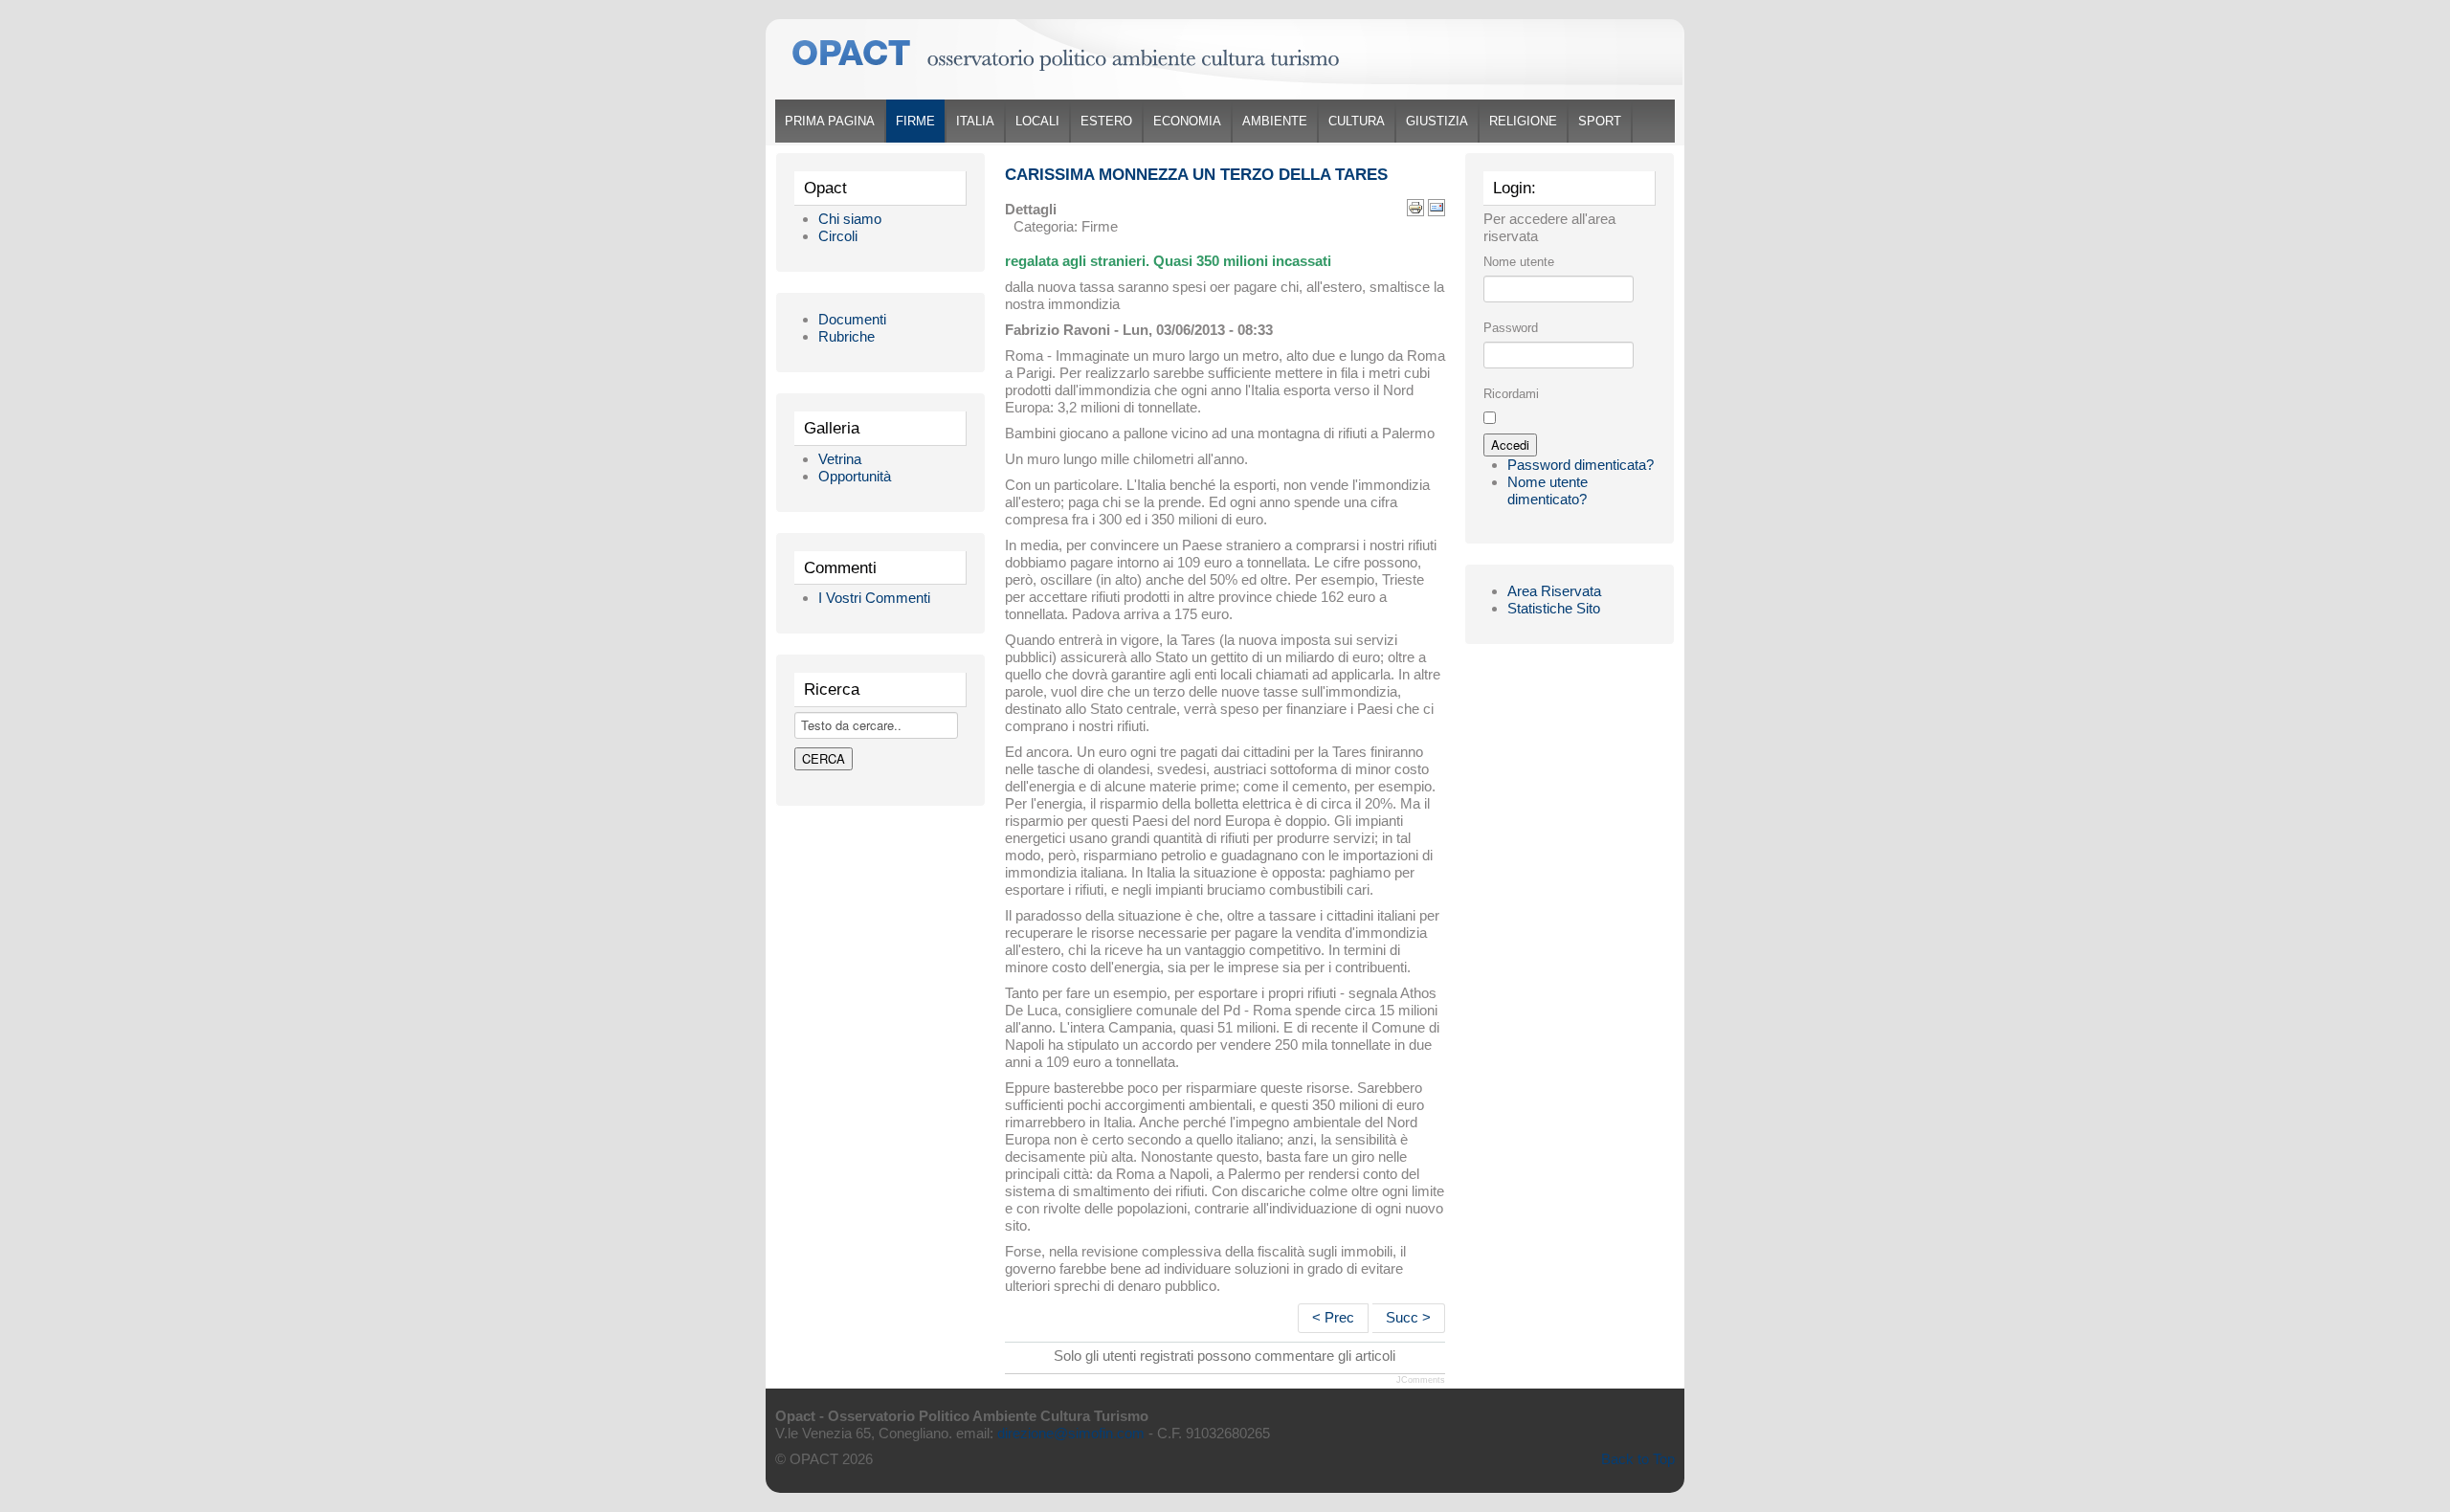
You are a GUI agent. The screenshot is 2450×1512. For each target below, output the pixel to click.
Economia (1187, 121)
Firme (915, 121)
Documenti (852, 319)
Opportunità (855, 476)
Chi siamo (850, 219)
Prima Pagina (830, 121)
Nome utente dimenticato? (1548, 490)
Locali (1037, 121)
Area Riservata (1554, 591)
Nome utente (1519, 262)
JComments (1421, 1380)
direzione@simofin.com (1071, 1433)
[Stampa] (1415, 206)
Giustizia (1437, 121)
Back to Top (1638, 1459)
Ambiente (1275, 121)
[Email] (1437, 206)
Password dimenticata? (1581, 465)
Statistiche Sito (1554, 608)
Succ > (1408, 1317)
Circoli (838, 236)
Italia (975, 121)
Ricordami (1511, 394)
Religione (1523, 121)
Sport (1600, 121)
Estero (1106, 121)
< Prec (1333, 1317)
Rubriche (846, 336)
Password (1511, 328)
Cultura (1357, 121)
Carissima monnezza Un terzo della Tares (1196, 175)
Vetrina (840, 459)
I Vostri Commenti (874, 598)
